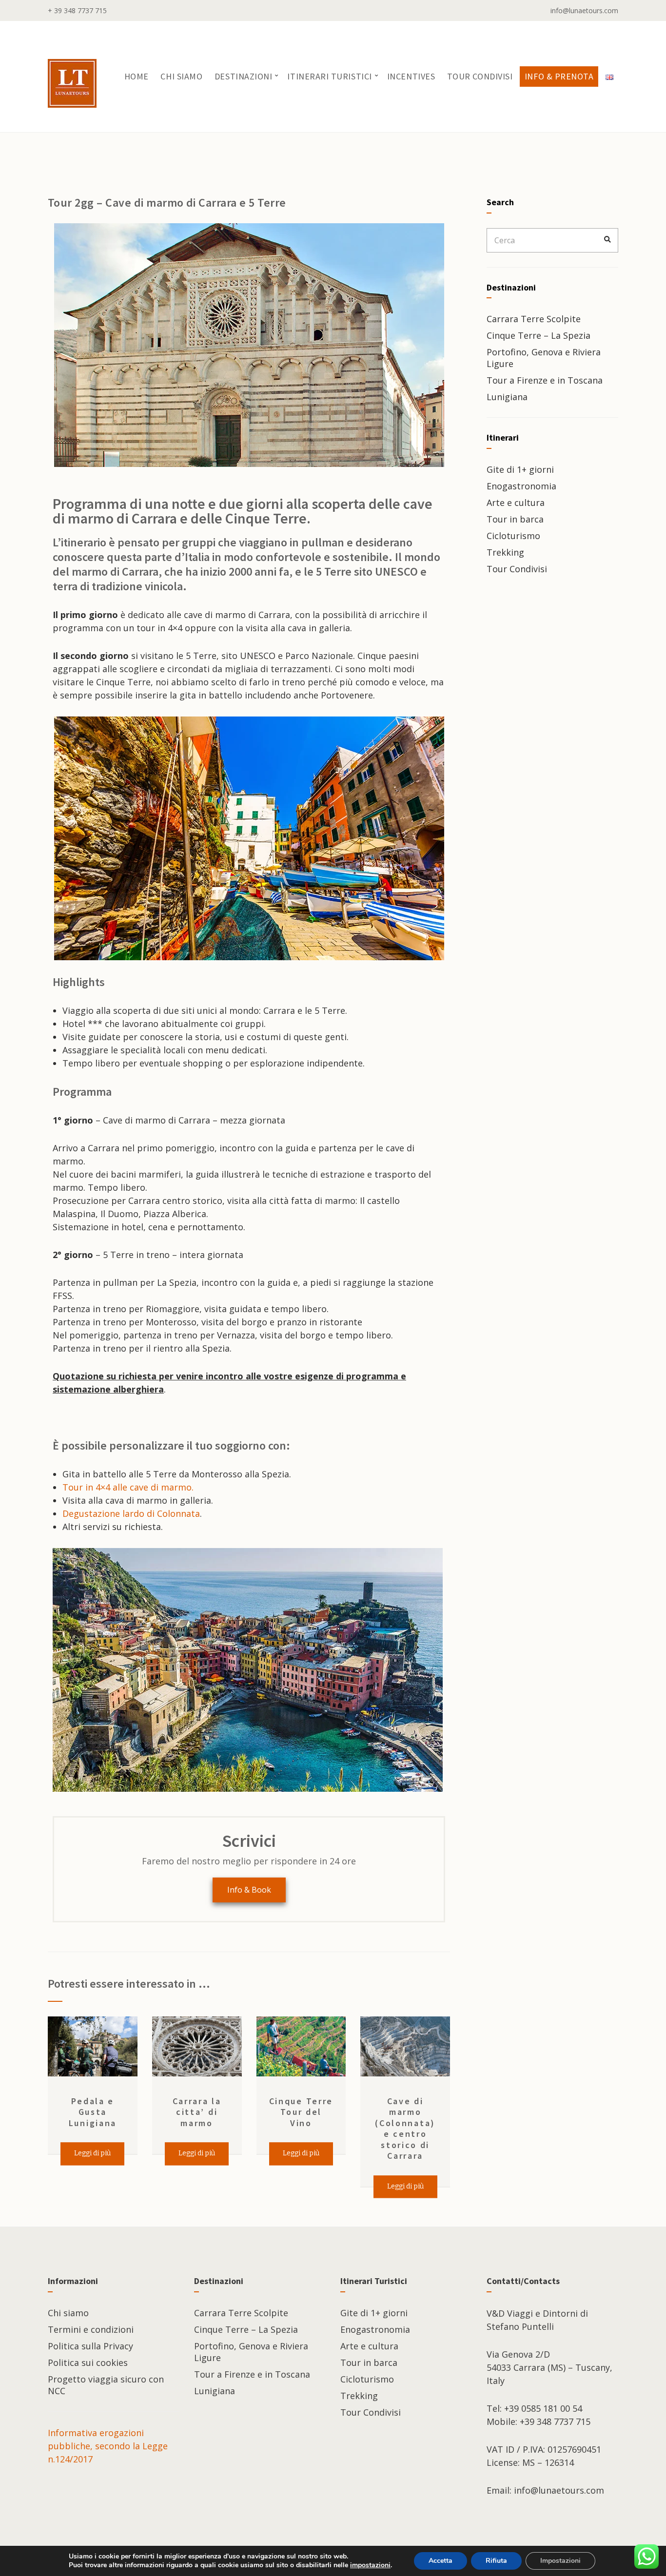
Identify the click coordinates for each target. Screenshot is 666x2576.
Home (137, 76)
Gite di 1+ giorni (520, 469)
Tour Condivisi (480, 76)
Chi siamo (181, 76)
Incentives (411, 76)
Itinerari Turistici (329, 76)
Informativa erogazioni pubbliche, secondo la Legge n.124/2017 (108, 2446)
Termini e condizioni (91, 2329)
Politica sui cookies (88, 2363)
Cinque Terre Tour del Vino (301, 2112)
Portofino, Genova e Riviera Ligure (544, 358)
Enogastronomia (521, 486)
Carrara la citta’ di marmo (197, 2112)
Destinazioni (243, 76)
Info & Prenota (559, 76)
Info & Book (249, 1890)
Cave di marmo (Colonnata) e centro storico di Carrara (405, 2129)
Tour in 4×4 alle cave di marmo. (128, 1487)
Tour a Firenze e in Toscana (545, 380)
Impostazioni (560, 2561)
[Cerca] (607, 240)
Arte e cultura (516, 503)
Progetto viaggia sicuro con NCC (106, 2385)
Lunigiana (507, 397)
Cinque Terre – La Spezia (539, 335)
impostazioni (370, 2565)
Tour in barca (515, 519)
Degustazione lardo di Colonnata (131, 1513)
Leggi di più (92, 2153)
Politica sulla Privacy (90, 2346)
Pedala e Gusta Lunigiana (93, 2112)
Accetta (441, 2561)
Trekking (505, 552)
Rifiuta (496, 2561)
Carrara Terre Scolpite (534, 319)
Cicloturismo (513, 536)
